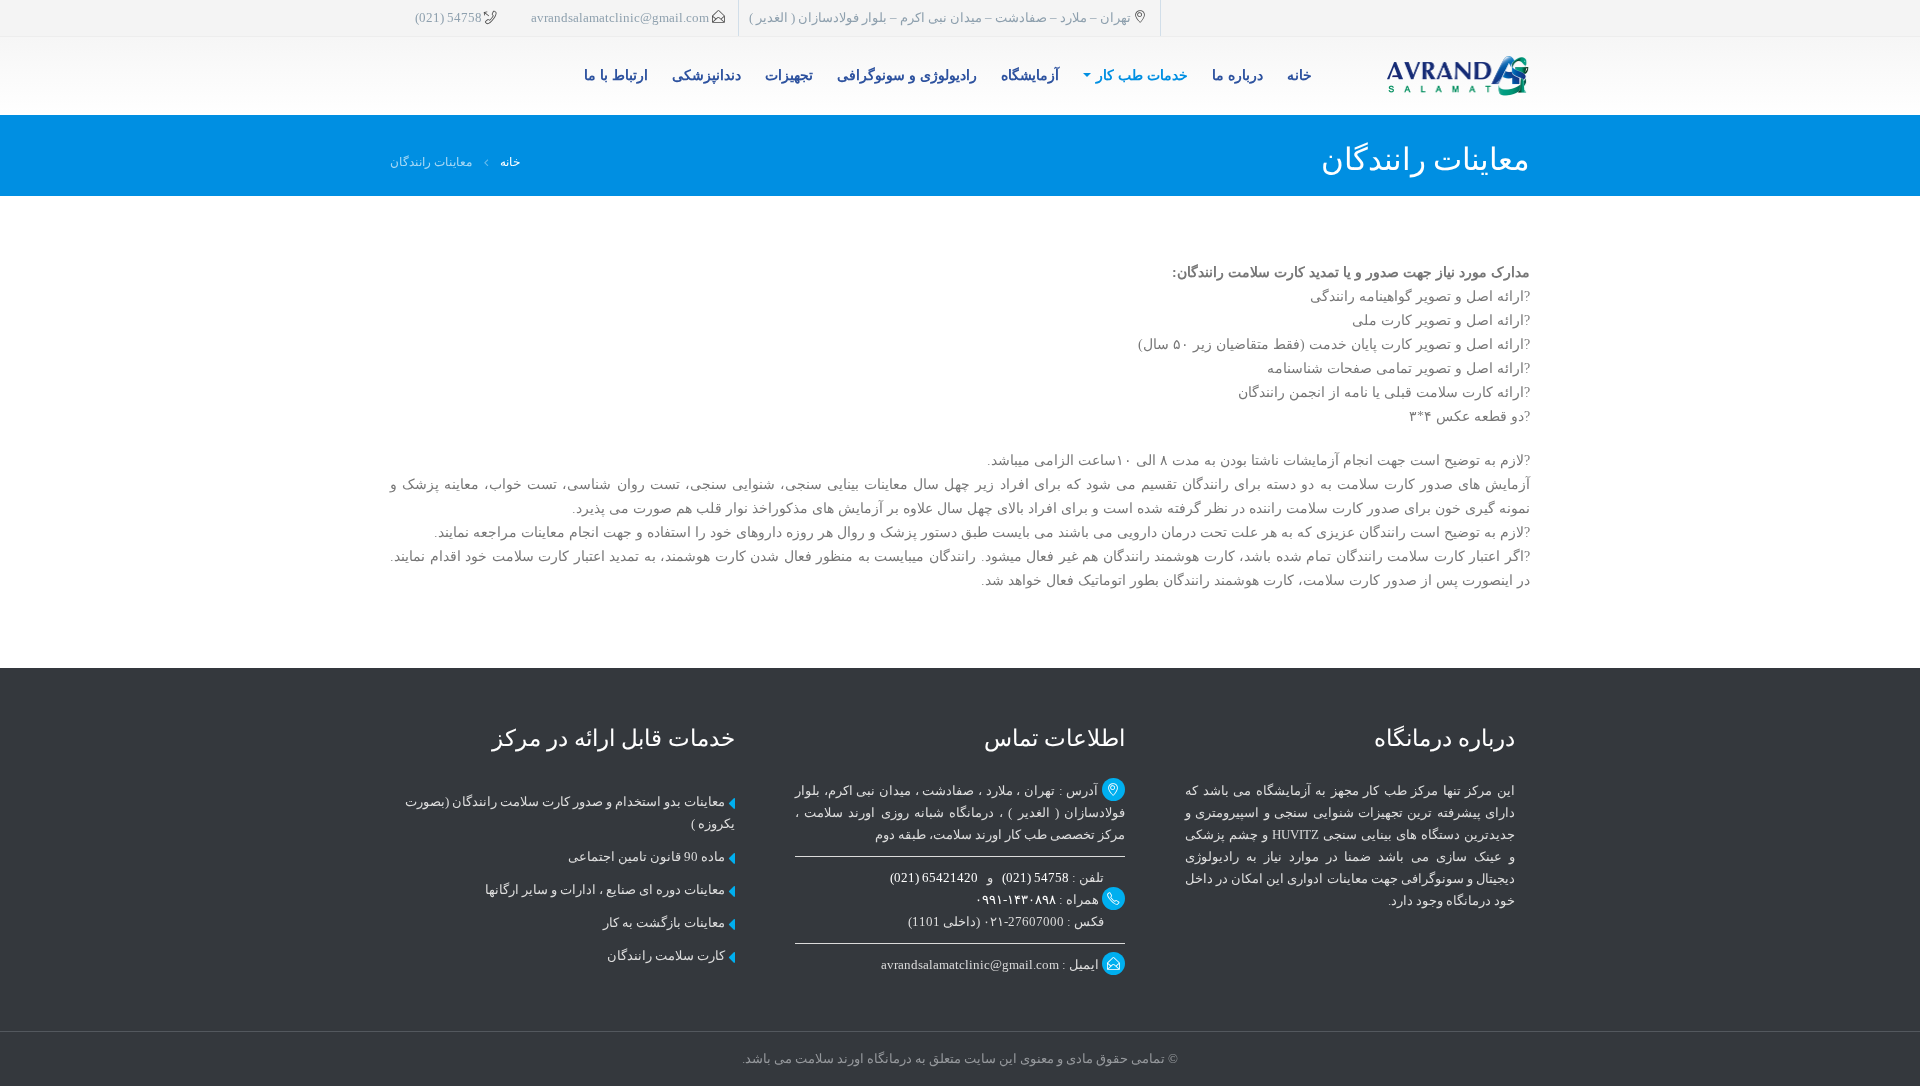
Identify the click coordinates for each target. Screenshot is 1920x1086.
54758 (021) (448, 18)
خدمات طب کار (1142, 75)
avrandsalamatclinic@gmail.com (620, 18)
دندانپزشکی (706, 75)
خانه (1299, 75)
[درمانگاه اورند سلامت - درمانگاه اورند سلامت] (1458, 76)
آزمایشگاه (1030, 75)
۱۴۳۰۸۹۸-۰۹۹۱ (1015, 900)
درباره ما (1237, 75)
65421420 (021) (935, 878)
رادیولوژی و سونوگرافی (907, 75)
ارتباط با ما (616, 75)
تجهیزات (789, 75)
